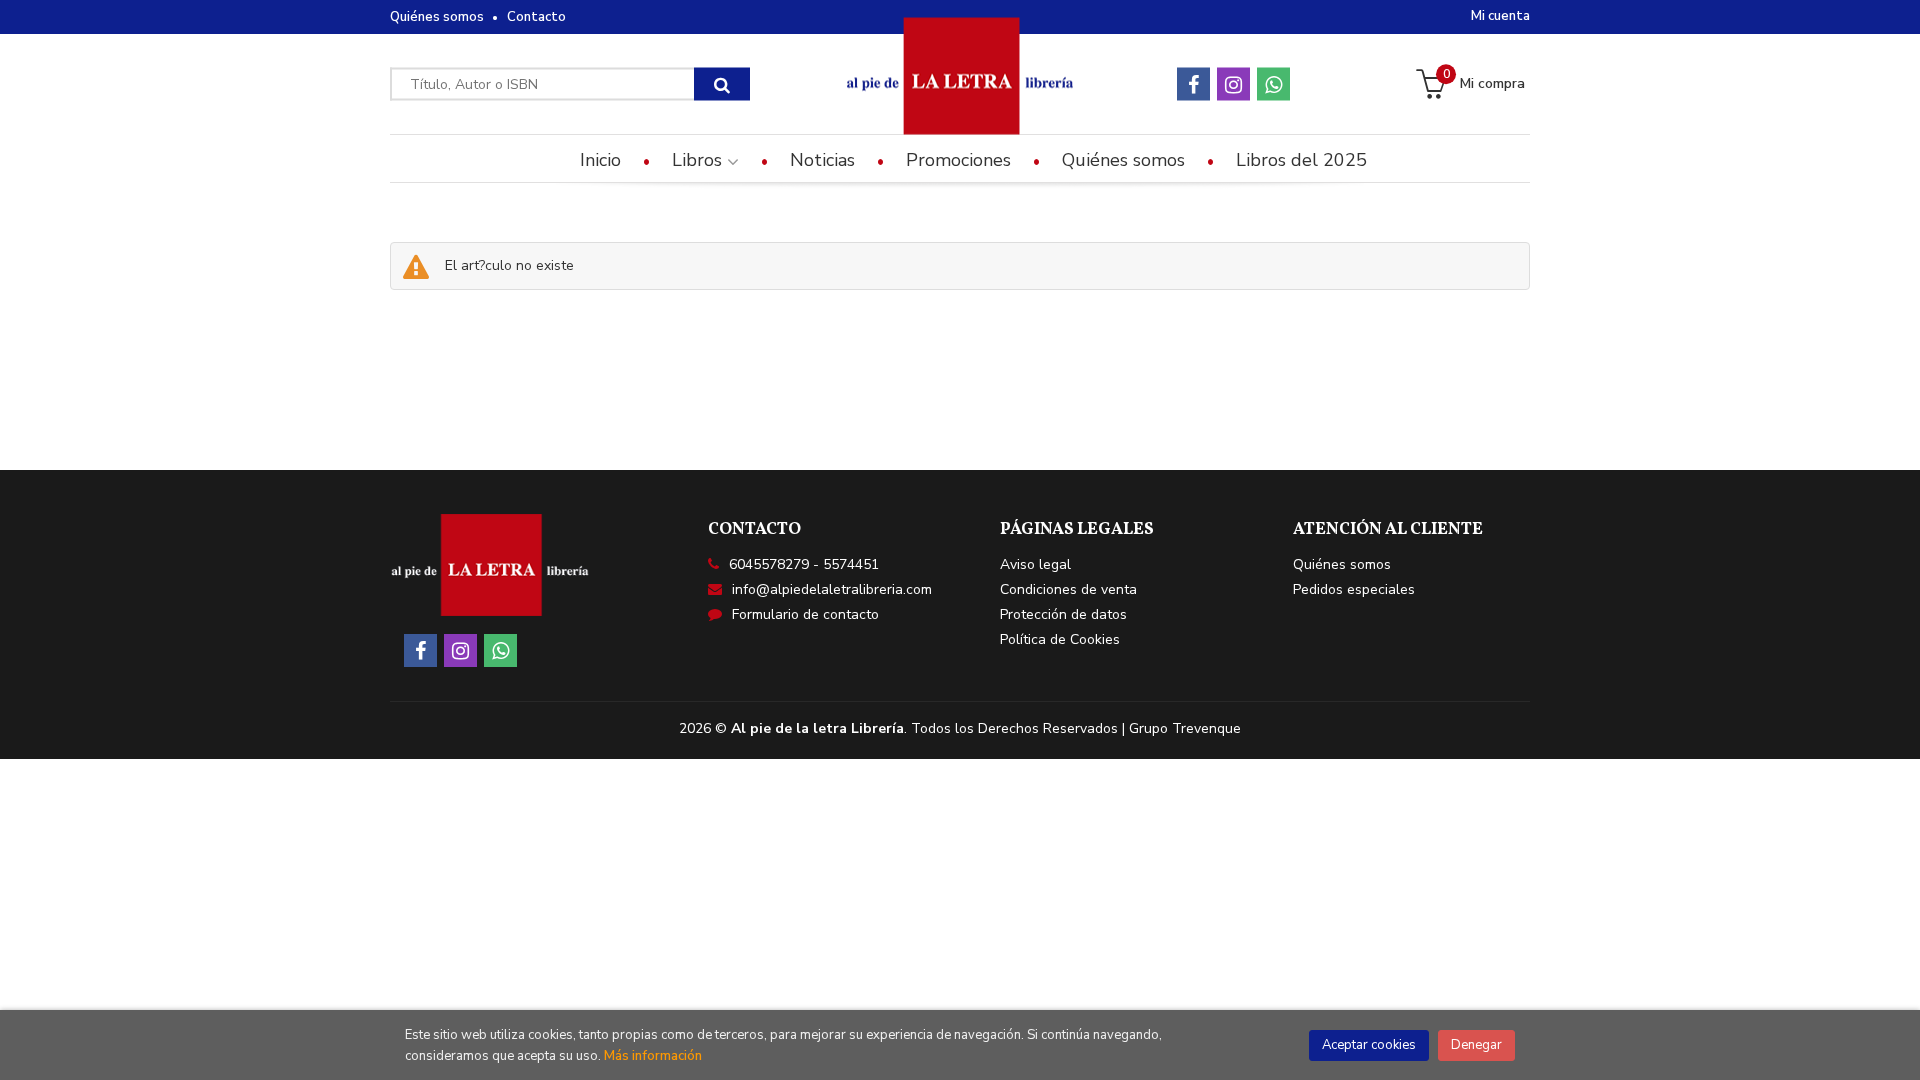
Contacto (536, 17)
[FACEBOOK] (1193, 84)
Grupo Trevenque (1185, 728)
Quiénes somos (437, 17)
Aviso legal (1035, 564)
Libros (699, 160)
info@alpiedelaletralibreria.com (832, 589)
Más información (653, 1056)
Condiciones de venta (1068, 589)
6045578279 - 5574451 (804, 564)
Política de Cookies (1060, 639)
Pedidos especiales (1354, 589)
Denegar (1476, 1045)
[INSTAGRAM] (1233, 84)
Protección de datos (1063, 614)
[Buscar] (722, 84)
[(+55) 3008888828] (1273, 84)
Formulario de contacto (805, 614)
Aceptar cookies (1369, 1045)
